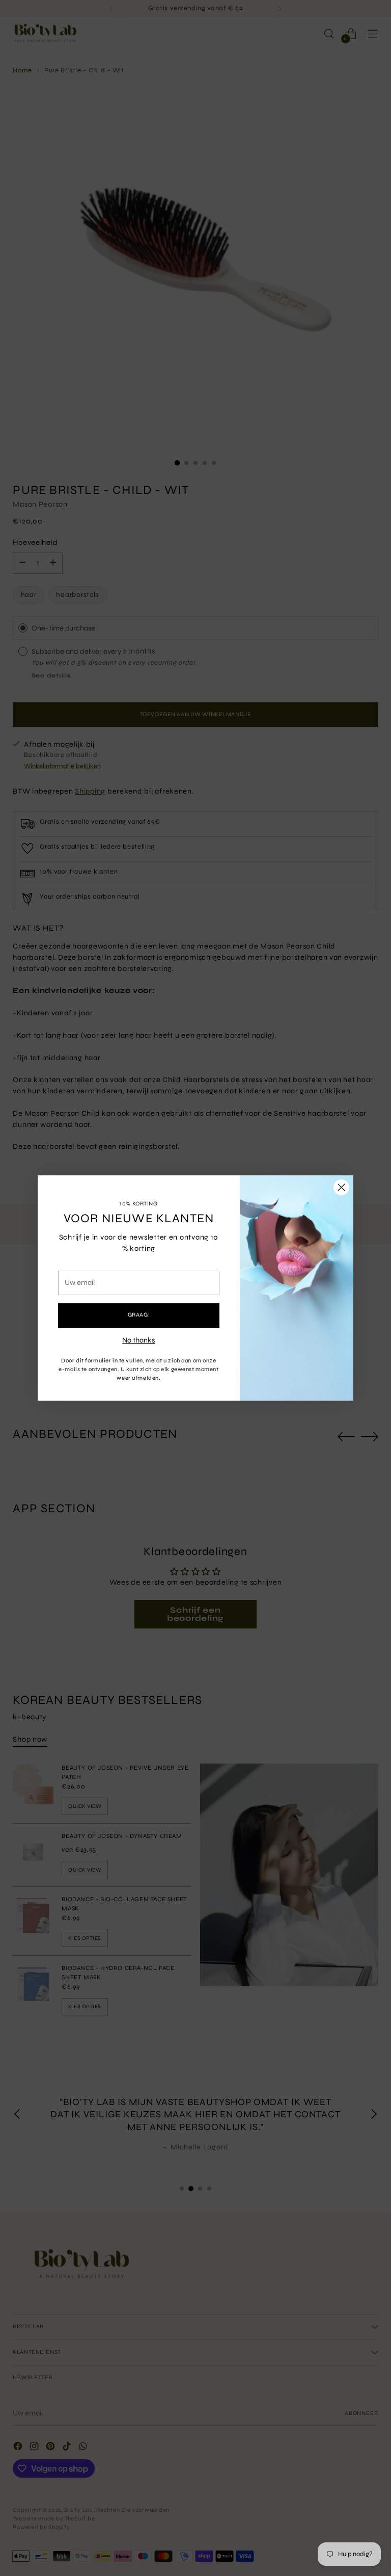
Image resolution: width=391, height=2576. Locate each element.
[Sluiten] (341, 1187)
